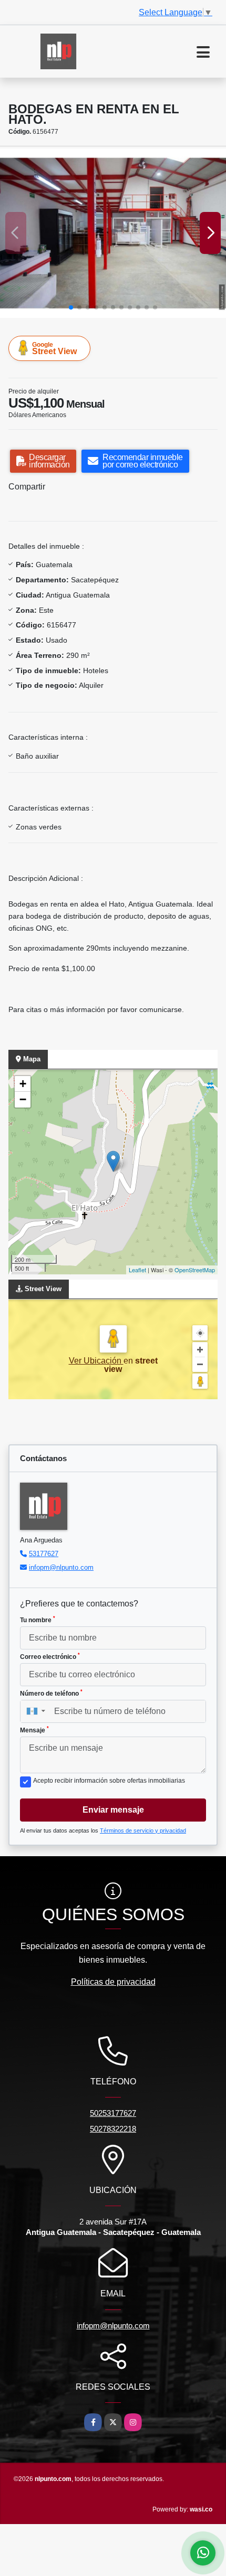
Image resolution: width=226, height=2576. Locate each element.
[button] (71, 307)
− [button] (23, 1099)
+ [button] (23, 1084)
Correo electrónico (50, 1656)
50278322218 (113, 2129)
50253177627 (113, 2113)
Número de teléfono (51, 1693)
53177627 (44, 1554)
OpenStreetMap (195, 1270)
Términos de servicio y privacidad (143, 1830)
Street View (54, 348)
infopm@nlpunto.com (61, 1567)
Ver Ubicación (96, 1361)
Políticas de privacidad (113, 1982)
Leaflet (137, 1270)
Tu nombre (38, 1620)
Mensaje (34, 1730)
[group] (113, 233)
